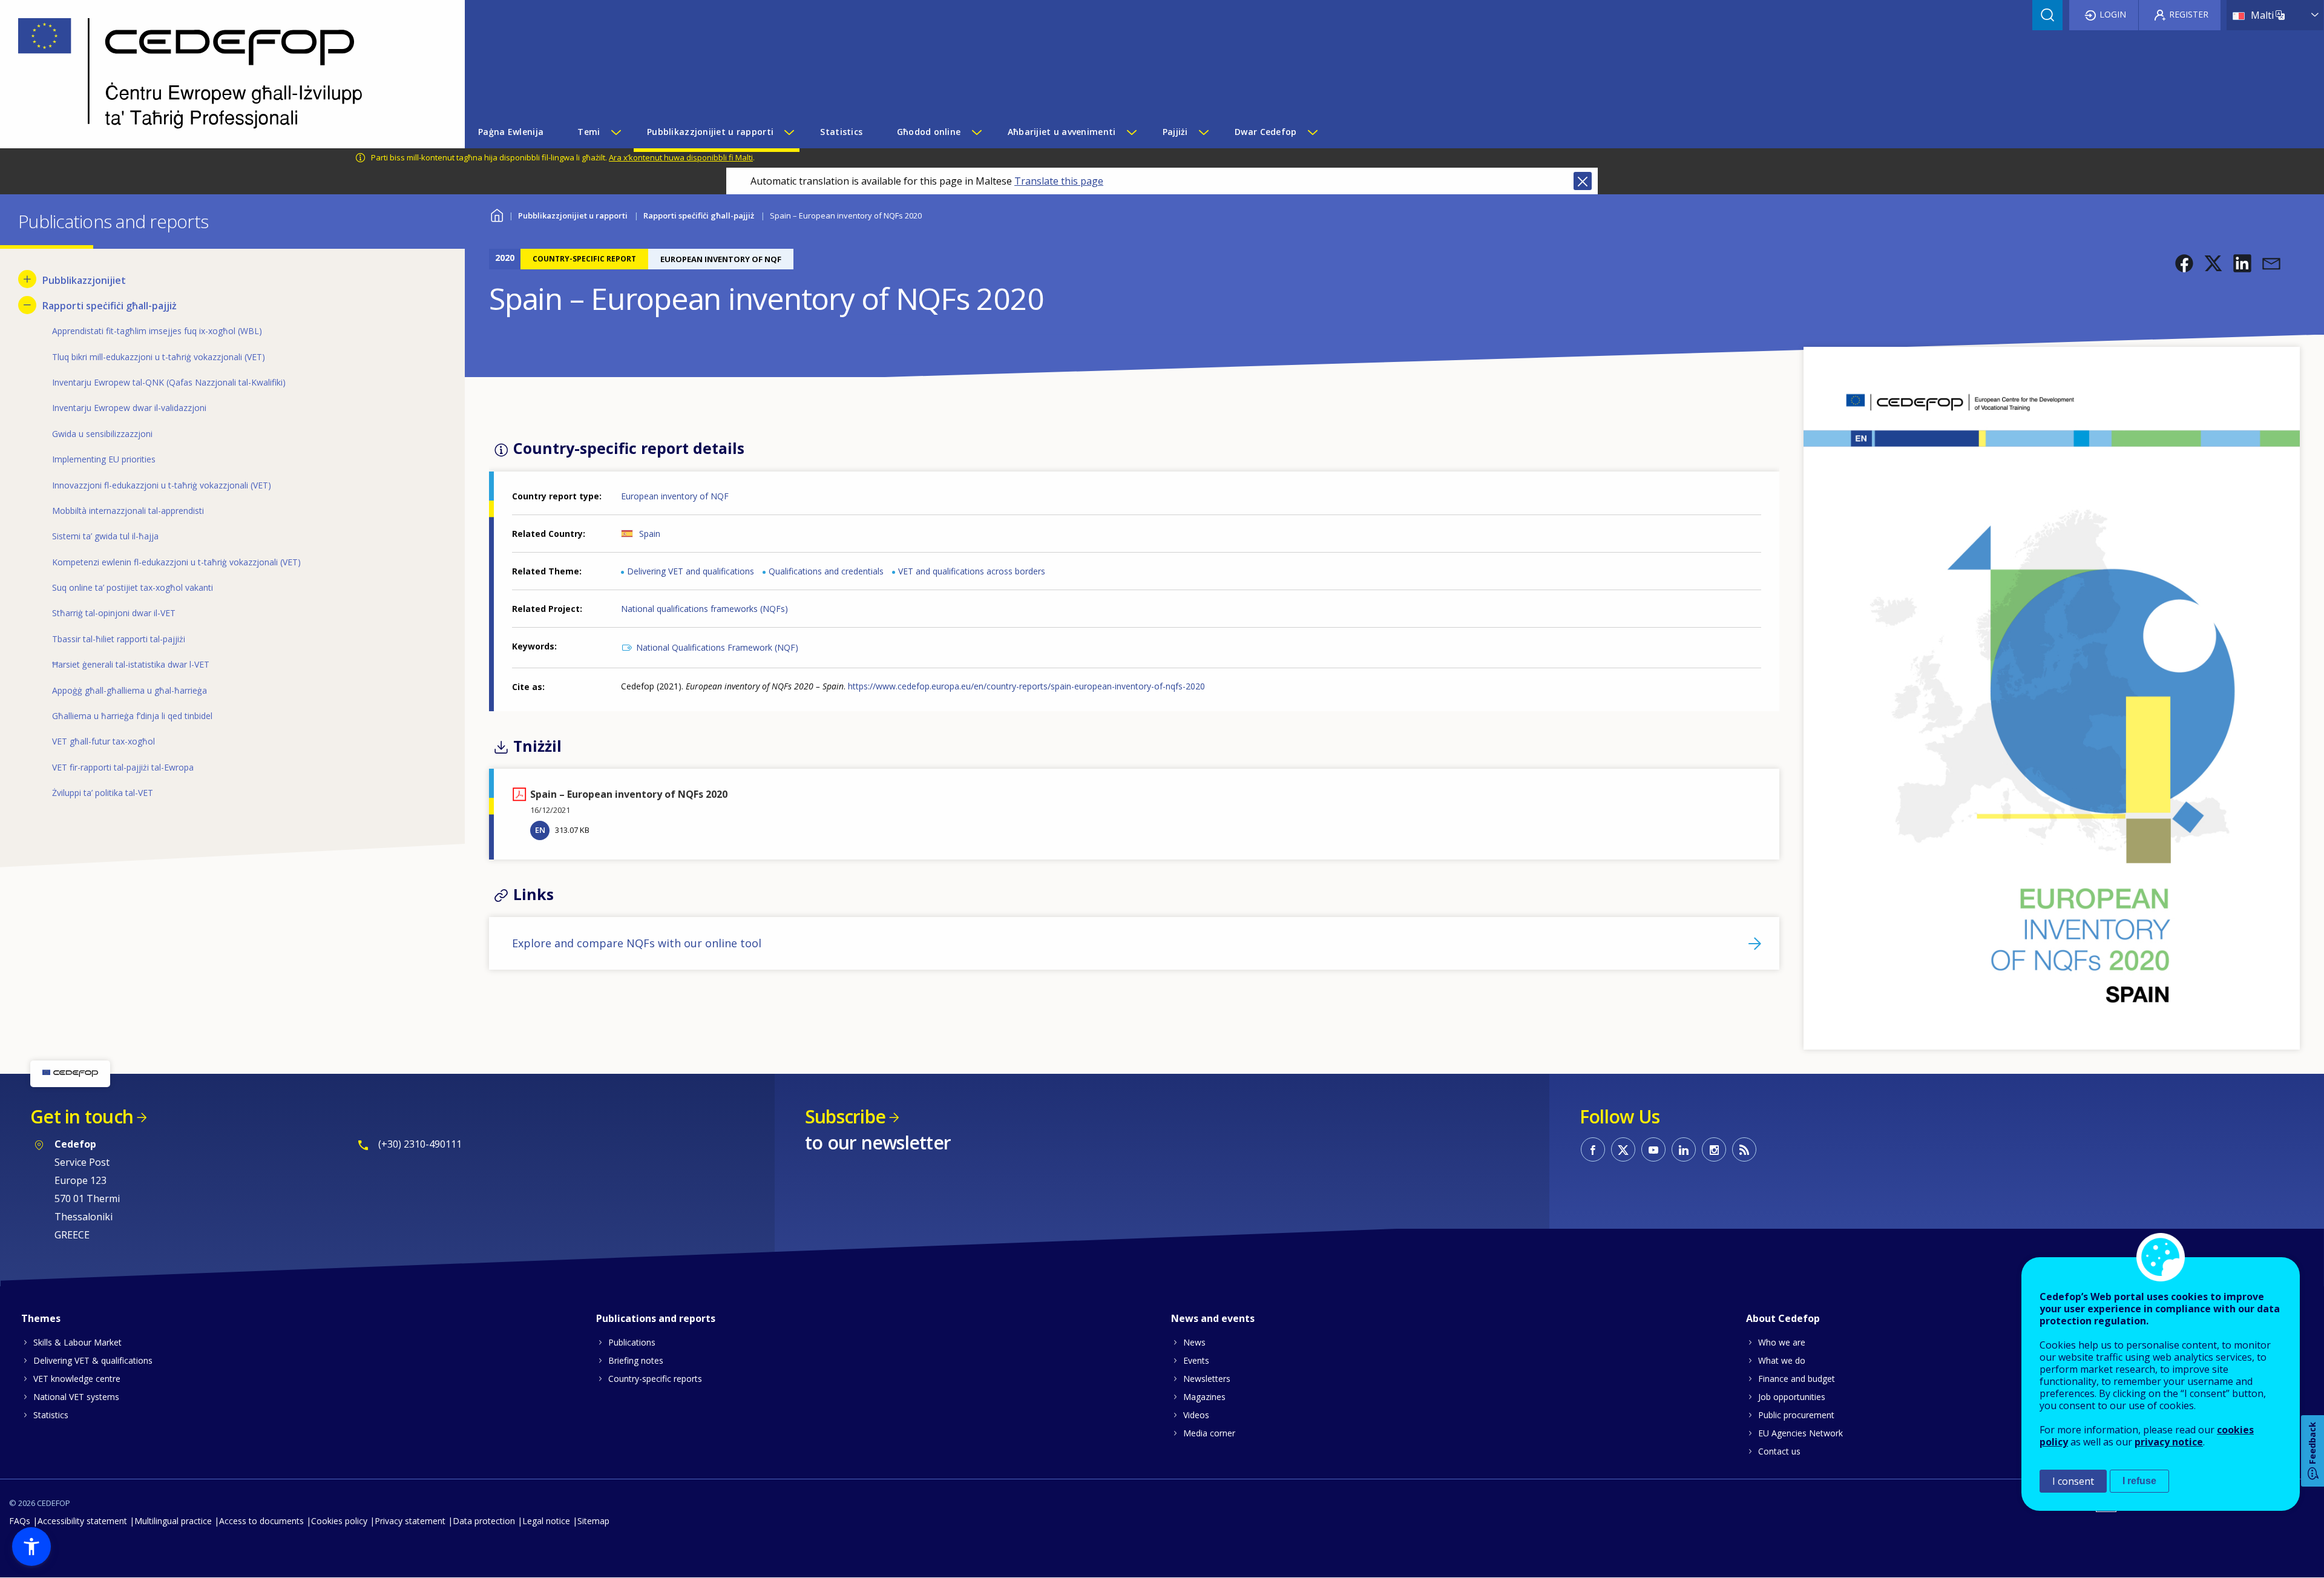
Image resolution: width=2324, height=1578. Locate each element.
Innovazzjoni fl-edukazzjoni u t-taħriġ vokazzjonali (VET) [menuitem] (162, 485)
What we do (1782, 1360)
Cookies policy (339, 1521)
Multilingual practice (173, 1521)
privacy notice (2169, 1442)
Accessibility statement (82, 1521)
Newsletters (1207, 1379)
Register (2189, 14)
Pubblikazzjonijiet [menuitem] (84, 280)
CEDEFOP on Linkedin (1684, 1149)
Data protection (484, 1521)
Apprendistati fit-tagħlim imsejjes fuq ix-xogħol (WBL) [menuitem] (157, 331)
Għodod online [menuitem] (929, 132)
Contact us (1779, 1451)
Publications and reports (656, 1318)
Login (2113, 14)
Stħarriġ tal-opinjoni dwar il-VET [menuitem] (114, 613)
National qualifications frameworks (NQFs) (704, 609)
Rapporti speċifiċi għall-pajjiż (699, 215)
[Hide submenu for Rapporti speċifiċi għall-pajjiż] (27, 305)
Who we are (1782, 1342)
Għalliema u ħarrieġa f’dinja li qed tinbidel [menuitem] (132, 716)
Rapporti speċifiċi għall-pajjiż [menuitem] (110, 306)
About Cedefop (1783, 1318)
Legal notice (546, 1521)
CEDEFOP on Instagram (1714, 1149)
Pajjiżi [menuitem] (1175, 132)
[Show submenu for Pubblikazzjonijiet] (27, 279)
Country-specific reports (655, 1379)
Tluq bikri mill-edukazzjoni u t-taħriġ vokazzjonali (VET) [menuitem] (159, 357)
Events (1196, 1360)
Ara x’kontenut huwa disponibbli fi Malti (681, 157)
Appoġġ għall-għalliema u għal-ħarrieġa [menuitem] (130, 690)
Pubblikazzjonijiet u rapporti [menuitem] (710, 132)
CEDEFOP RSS (1744, 1149)
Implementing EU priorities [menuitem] (104, 459)
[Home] (223, 74)
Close (1583, 181)
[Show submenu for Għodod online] (976, 132)
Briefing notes (636, 1360)
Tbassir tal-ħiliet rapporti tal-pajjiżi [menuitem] (119, 639)
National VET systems (76, 1397)
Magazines (1204, 1397)
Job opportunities (1792, 1397)
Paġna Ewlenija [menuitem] (511, 132)
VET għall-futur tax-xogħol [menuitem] (103, 741)
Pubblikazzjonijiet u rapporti (573, 215)
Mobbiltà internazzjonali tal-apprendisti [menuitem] (128, 511)
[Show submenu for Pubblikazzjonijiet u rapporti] (789, 132)
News (1194, 1342)
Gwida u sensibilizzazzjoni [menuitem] (102, 434)
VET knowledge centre (77, 1379)
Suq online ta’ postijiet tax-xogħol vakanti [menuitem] (133, 587)
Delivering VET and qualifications (691, 571)
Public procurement (1796, 1415)
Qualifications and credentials (826, 571)
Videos (1196, 1415)
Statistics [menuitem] (841, 132)
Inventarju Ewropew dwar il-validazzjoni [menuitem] (129, 408)
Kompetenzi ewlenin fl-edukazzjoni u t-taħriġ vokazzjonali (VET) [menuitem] (176, 562)
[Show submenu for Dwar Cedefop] (1312, 132)
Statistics (51, 1415)
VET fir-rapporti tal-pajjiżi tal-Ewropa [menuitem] (123, 767)
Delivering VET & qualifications (93, 1360)
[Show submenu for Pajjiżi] (1203, 132)
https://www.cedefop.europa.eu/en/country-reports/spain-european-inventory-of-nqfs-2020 (1026, 686)
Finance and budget (1797, 1379)
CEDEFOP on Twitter (1623, 1149)
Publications (632, 1342)
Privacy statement (410, 1521)
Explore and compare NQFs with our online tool (637, 943)
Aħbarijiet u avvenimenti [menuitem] (1062, 132)
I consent (2073, 1481)
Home (497, 214)
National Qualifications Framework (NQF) (717, 647)
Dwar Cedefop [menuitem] (1265, 132)
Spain (650, 534)
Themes (41, 1318)
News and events (1213, 1318)
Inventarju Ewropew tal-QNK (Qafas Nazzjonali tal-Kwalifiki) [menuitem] (169, 382)
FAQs (20, 1521)
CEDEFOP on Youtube (1653, 1149)
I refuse (2139, 1481)
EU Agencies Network (1800, 1433)
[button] (2184, 263)
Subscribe (845, 1116)
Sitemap (593, 1521)
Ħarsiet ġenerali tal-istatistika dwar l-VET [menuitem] (131, 664)
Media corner (1209, 1433)
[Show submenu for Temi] (615, 132)
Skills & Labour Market (77, 1342)
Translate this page (1059, 181)
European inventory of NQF (675, 496)
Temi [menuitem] (589, 132)
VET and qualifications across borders (972, 571)
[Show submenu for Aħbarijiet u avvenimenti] (1131, 132)
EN (540, 830)
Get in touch (82, 1116)
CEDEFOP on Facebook (1593, 1149)
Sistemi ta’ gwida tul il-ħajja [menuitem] (105, 536)
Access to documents (261, 1521)
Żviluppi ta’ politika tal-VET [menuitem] (103, 793)
